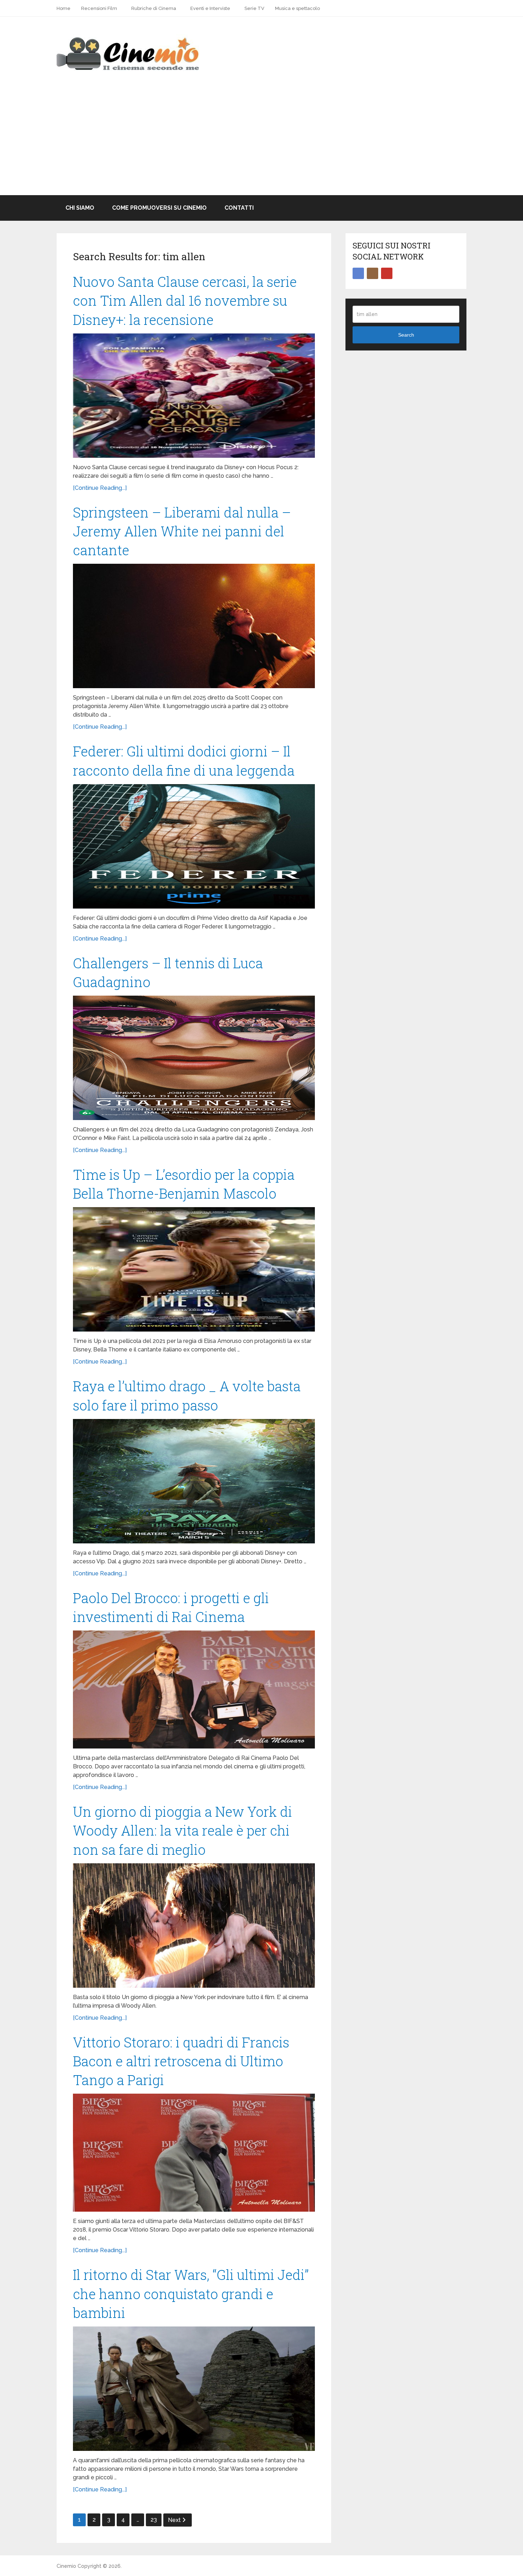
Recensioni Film (99, 8)
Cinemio (66, 2566)
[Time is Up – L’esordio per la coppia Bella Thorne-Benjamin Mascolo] (194, 1269)
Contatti (239, 208)
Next (175, 2520)
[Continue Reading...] (100, 488)
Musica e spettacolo (297, 8)
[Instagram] (373, 273)
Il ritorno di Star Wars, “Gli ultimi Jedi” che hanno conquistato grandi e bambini (191, 2293)
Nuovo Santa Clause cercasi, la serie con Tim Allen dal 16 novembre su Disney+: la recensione (185, 300)
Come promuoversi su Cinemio (159, 208)
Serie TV (254, 8)
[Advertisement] (261, 142)
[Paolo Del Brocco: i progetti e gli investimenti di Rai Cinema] (194, 1689)
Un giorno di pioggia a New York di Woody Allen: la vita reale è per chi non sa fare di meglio (183, 1830)
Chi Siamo (80, 208)
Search (406, 335)
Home (64, 8)
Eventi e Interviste (210, 8)
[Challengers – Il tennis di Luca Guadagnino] (194, 1058)
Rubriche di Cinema (154, 8)
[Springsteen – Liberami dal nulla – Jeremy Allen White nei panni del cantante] (194, 626)
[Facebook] (358, 273)
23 (154, 2520)
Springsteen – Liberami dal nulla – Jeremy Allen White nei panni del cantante (182, 531)
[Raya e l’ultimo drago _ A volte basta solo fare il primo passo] (194, 1481)
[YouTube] (387, 273)
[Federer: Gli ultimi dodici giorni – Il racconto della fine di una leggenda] (194, 846)
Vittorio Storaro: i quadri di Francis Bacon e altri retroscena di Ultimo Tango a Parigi (181, 2061)
